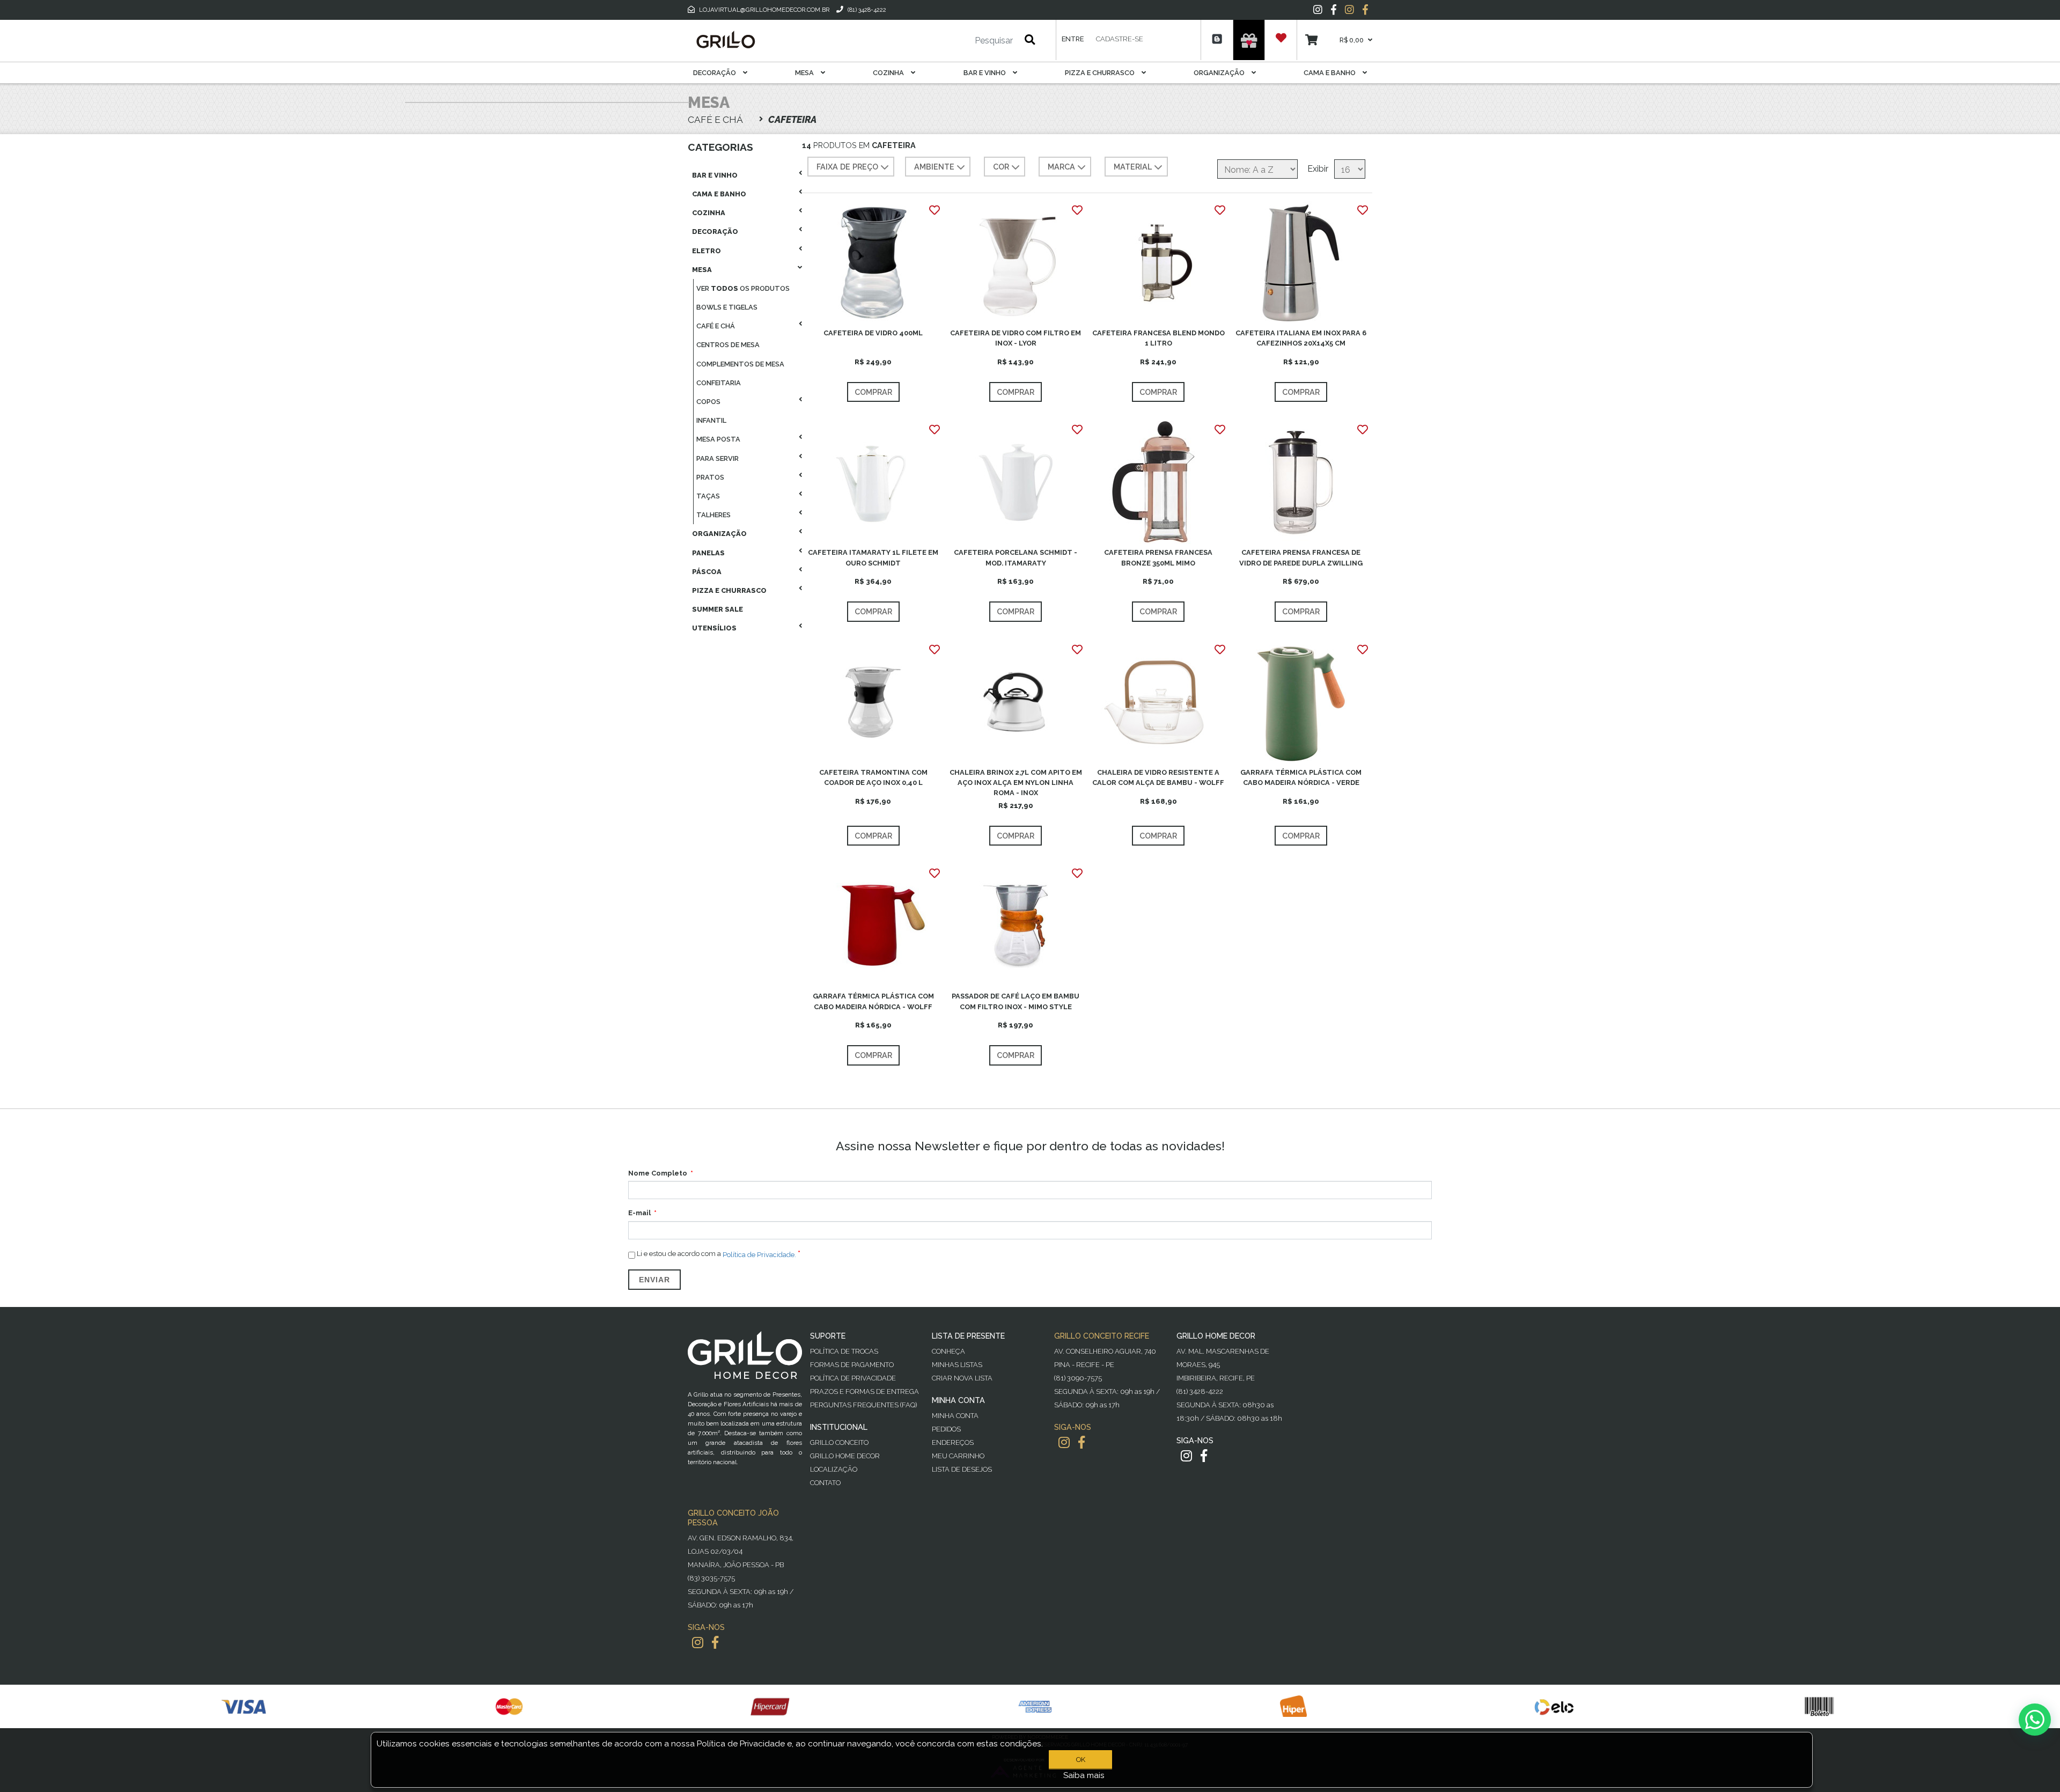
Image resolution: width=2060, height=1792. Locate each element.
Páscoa (707, 572)
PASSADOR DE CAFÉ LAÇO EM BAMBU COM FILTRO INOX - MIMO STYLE (1016, 1001)
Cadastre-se (1120, 39)
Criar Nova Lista (962, 1378)
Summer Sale (718, 609)
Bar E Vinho (985, 73)
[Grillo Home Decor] (725, 40)
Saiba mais (1084, 1775)
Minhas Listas (957, 1365)
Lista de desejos (962, 1469)
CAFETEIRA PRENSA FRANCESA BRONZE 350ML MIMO (1158, 557)
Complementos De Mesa (740, 364)
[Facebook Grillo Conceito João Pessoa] (715, 1643)
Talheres (713, 515)
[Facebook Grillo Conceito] (1365, 10)
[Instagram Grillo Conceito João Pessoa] (698, 1643)
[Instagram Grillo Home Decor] (1186, 1456)
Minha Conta (955, 1416)
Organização (1220, 73)
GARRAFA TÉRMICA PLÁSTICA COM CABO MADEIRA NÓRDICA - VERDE (1301, 777)
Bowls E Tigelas (727, 307)
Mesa (805, 73)
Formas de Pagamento (852, 1365)
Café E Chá (716, 326)
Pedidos (946, 1429)
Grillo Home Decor (845, 1456)
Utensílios (714, 628)
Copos (708, 402)
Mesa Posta (718, 439)
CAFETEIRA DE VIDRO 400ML (873, 333)
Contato (825, 1483)
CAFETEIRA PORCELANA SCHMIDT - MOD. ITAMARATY (1016, 557)
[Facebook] (1334, 10)
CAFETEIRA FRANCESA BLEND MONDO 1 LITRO (1158, 338)
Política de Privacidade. (759, 1254)
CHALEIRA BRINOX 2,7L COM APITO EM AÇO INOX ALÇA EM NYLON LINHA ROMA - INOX (1016, 783)
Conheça (948, 1351)
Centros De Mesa (728, 345)
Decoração (715, 73)
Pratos (710, 477)
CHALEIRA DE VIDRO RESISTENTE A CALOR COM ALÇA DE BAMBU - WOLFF (1158, 777)
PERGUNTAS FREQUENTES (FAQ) (863, 1405)
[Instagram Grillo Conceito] (1349, 10)
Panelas (708, 553)
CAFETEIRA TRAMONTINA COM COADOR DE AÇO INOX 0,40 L (873, 777)
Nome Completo (658, 1173)
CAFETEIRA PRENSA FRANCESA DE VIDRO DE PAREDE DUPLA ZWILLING (1301, 557)
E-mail (639, 1213)
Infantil (711, 420)
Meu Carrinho (958, 1456)
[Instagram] (1318, 10)
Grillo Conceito (839, 1442)
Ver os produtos (743, 288)
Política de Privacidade (853, 1378)
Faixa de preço (847, 167)
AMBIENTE (934, 167)
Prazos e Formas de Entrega (865, 1391)
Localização (834, 1469)
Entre (1073, 39)
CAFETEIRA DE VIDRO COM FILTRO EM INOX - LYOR (1016, 338)
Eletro (707, 251)
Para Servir (718, 458)
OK (1081, 1760)
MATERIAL (1133, 167)
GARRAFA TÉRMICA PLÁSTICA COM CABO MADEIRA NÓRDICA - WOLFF (873, 1001)
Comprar (873, 392)
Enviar (654, 1280)
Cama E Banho (1330, 73)
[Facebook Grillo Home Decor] (1204, 1456)
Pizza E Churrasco (1101, 73)
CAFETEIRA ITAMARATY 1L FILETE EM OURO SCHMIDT (873, 557)
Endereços (953, 1442)
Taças (708, 496)
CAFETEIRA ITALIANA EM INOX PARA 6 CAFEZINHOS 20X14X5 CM (1301, 338)
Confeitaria (719, 383)
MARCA (1061, 167)
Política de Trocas (844, 1351)
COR (1001, 167)
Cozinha (889, 73)
